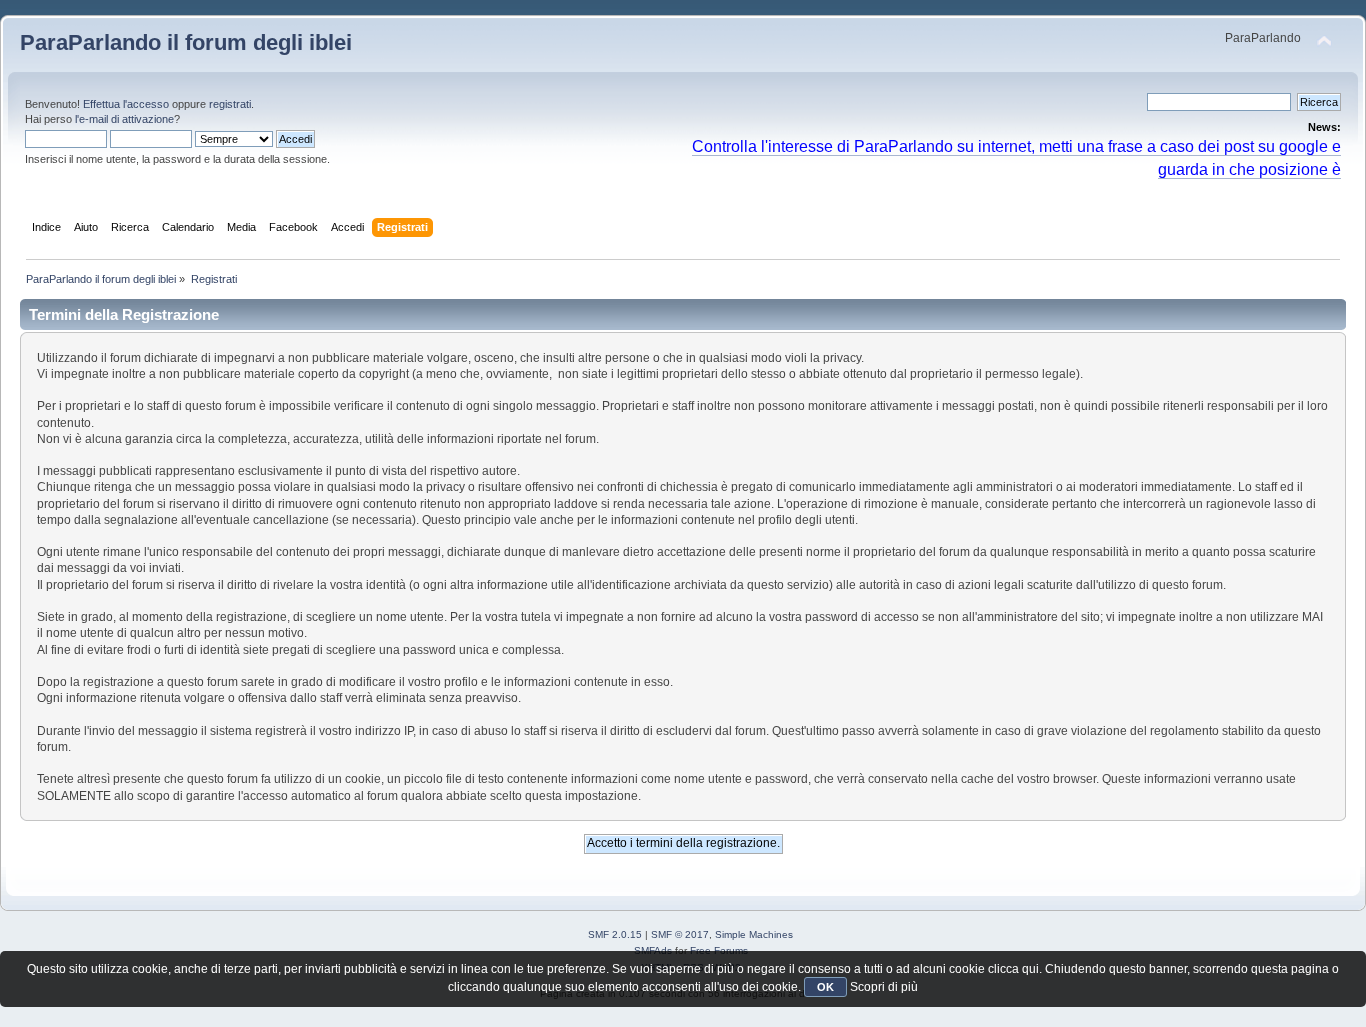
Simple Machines (754, 934)
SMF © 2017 (680, 934)
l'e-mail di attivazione (124, 119)
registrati (230, 104)
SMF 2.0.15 (615, 934)
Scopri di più (884, 987)
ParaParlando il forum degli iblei (186, 42)
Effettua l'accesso (126, 104)
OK (825, 987)
